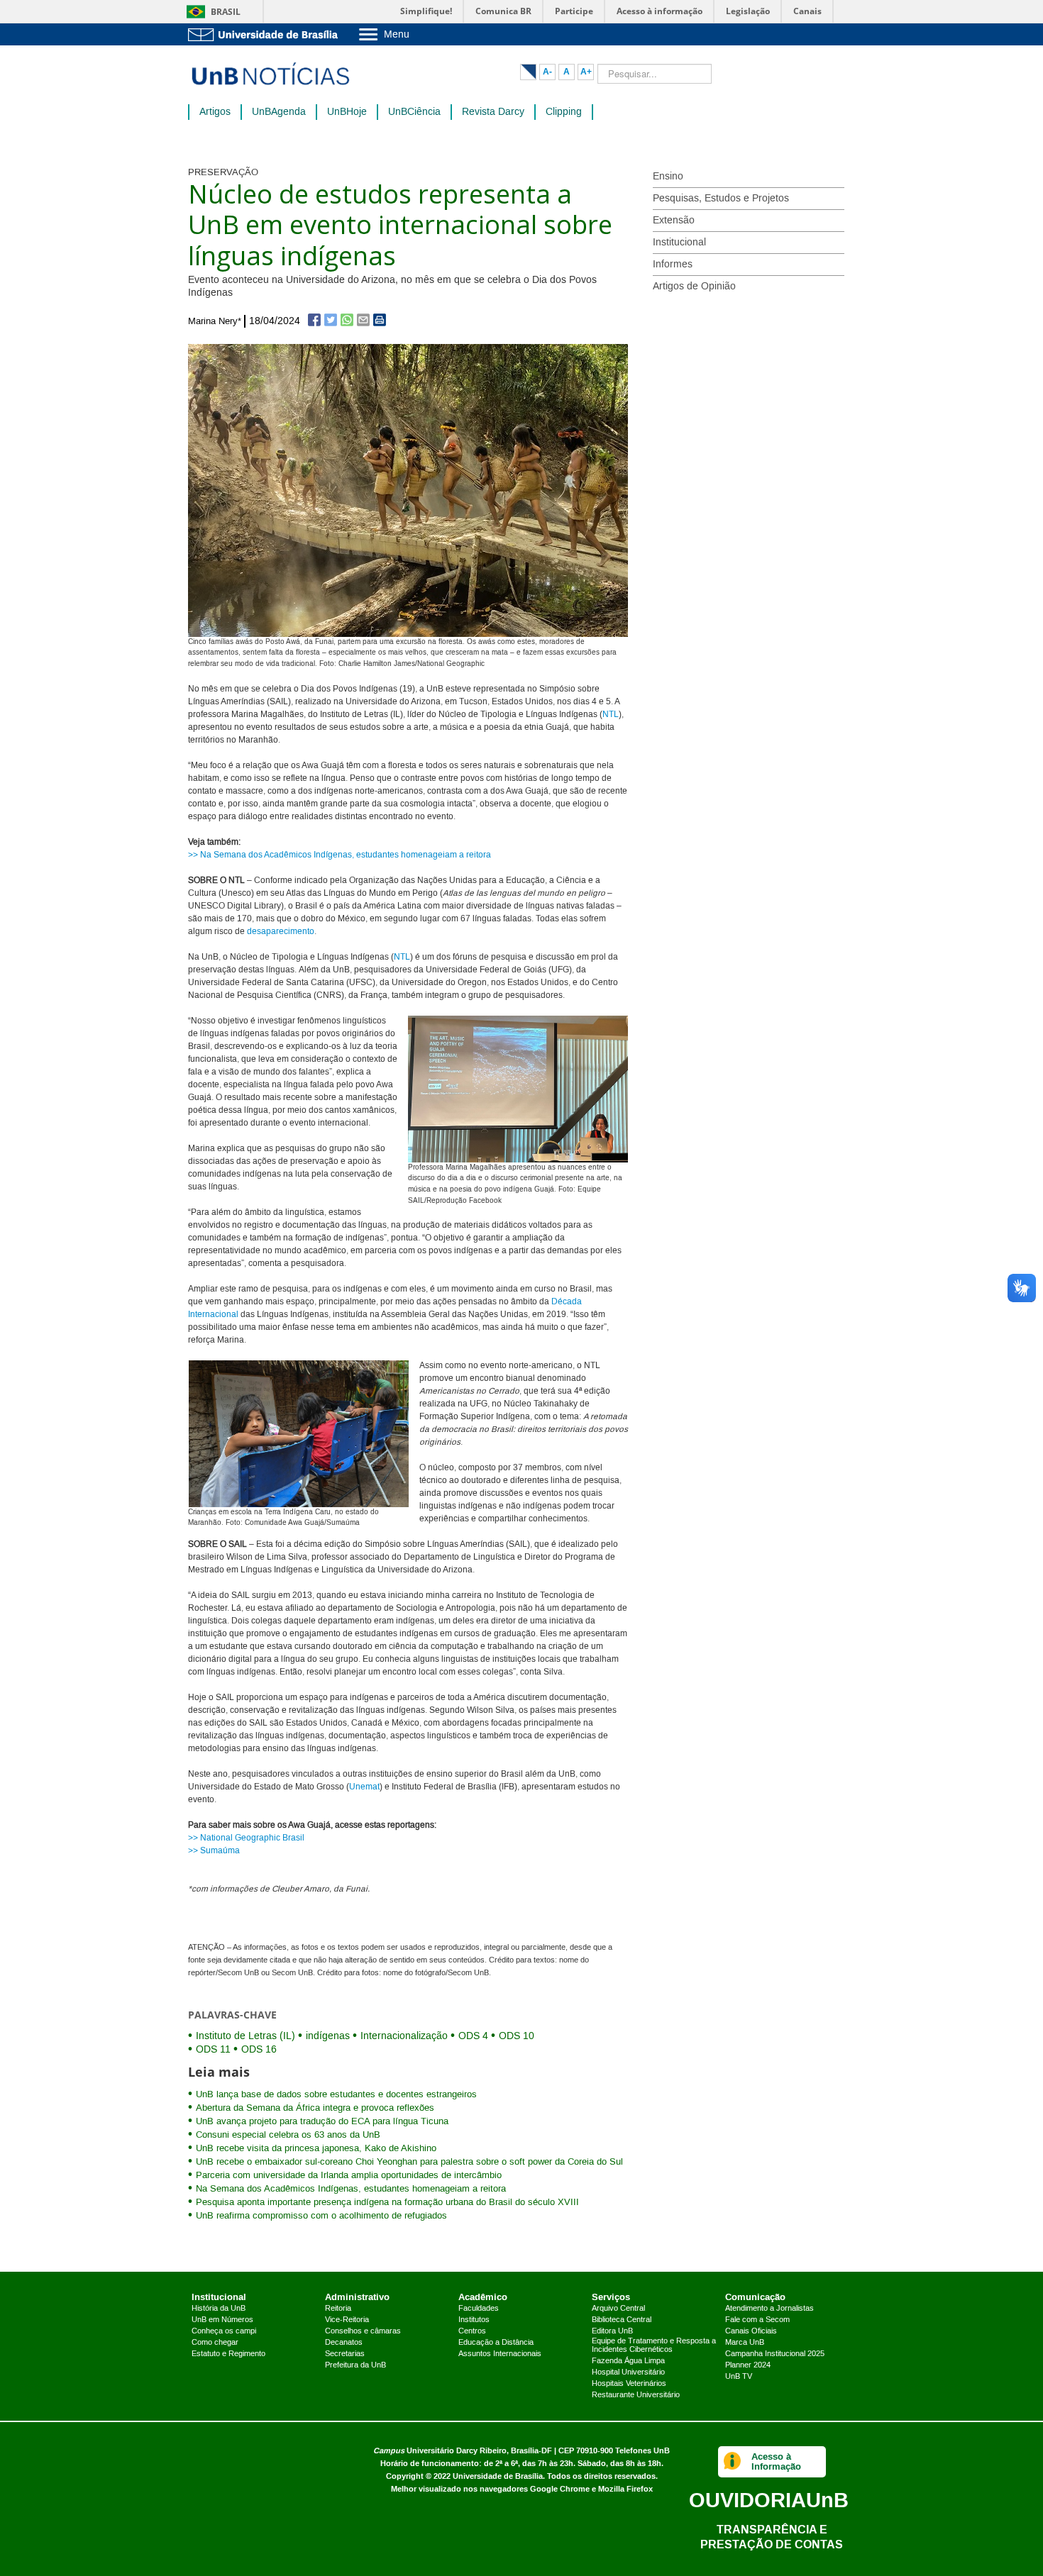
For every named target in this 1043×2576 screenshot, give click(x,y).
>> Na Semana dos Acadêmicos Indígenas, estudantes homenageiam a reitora (340, 855)
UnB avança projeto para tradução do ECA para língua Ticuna (322, 2121)
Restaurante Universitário (636, 2395)
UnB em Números (222, 2320)
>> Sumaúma (214, 1851)
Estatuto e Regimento (228, 2354)
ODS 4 (473, 2036)
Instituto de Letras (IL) (245, 2036)
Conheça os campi (224, 2331)
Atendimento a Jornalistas (769, 2309)
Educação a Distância (496, 2343)
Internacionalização (404, 2036)
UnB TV (739, 2377)
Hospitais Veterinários (629, 2384)
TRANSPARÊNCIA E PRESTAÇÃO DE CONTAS (772, 2537)
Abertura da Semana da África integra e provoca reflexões (315, 2108)
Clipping (564, 112)
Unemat (364, 1787)
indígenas (328, 2036)
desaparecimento (281, 932)
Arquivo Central (618, 2309)
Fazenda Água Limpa (628, 2361)
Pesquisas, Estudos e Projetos (721, 199)
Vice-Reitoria (347, 2320)
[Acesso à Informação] (733, 2462)
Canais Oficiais (751, 2331)
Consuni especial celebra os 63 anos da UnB (288, 2135)
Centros (472, 2331)
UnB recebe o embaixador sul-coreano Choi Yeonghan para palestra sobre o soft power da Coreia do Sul (409, 2162)
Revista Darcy (493, 112)
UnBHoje (347, 112)
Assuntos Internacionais (500, 2354)
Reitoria (338, 2309)
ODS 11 (213, 2050)
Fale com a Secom (757, 2320)
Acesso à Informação (776, 2461)
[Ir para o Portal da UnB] (266, 34)
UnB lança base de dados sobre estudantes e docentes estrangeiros (336, 2094)
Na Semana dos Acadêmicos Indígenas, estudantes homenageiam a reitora (351, 2189)
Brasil (226, 12)
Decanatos (344, 2343)
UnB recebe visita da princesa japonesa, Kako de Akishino (316, 2148)
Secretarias (345, 2354)
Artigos (215, 112)
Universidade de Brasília (498, 2476)
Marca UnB (745, 2343)
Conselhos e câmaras (363, 2331)
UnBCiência (414, 112)
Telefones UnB (642, 2451)
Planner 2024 (748, 2365)
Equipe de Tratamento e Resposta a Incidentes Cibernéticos (654, 2345)
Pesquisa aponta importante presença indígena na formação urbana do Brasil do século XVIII (387, 2202)
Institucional (679, 243)
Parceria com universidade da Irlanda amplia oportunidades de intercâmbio (349, 2175)
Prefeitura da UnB (355, 2365)
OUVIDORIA (769, 2500)
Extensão (674, 221)
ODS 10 (517, 2036)
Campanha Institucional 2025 (775, 2354)
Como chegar (215, 2343)
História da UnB (219, 2309)
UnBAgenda (279, 112)
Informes (673, 265)
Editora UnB (612, 2331)
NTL (611, 715)
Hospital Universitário (628, 2372)
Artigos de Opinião (694, 287)
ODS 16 (259, 2050)
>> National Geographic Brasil (246, 1838)
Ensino (668, 177)
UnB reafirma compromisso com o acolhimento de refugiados (321, 2216)
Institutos (474, 2320)
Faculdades (479, 2309)
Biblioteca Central (622, 2320)
